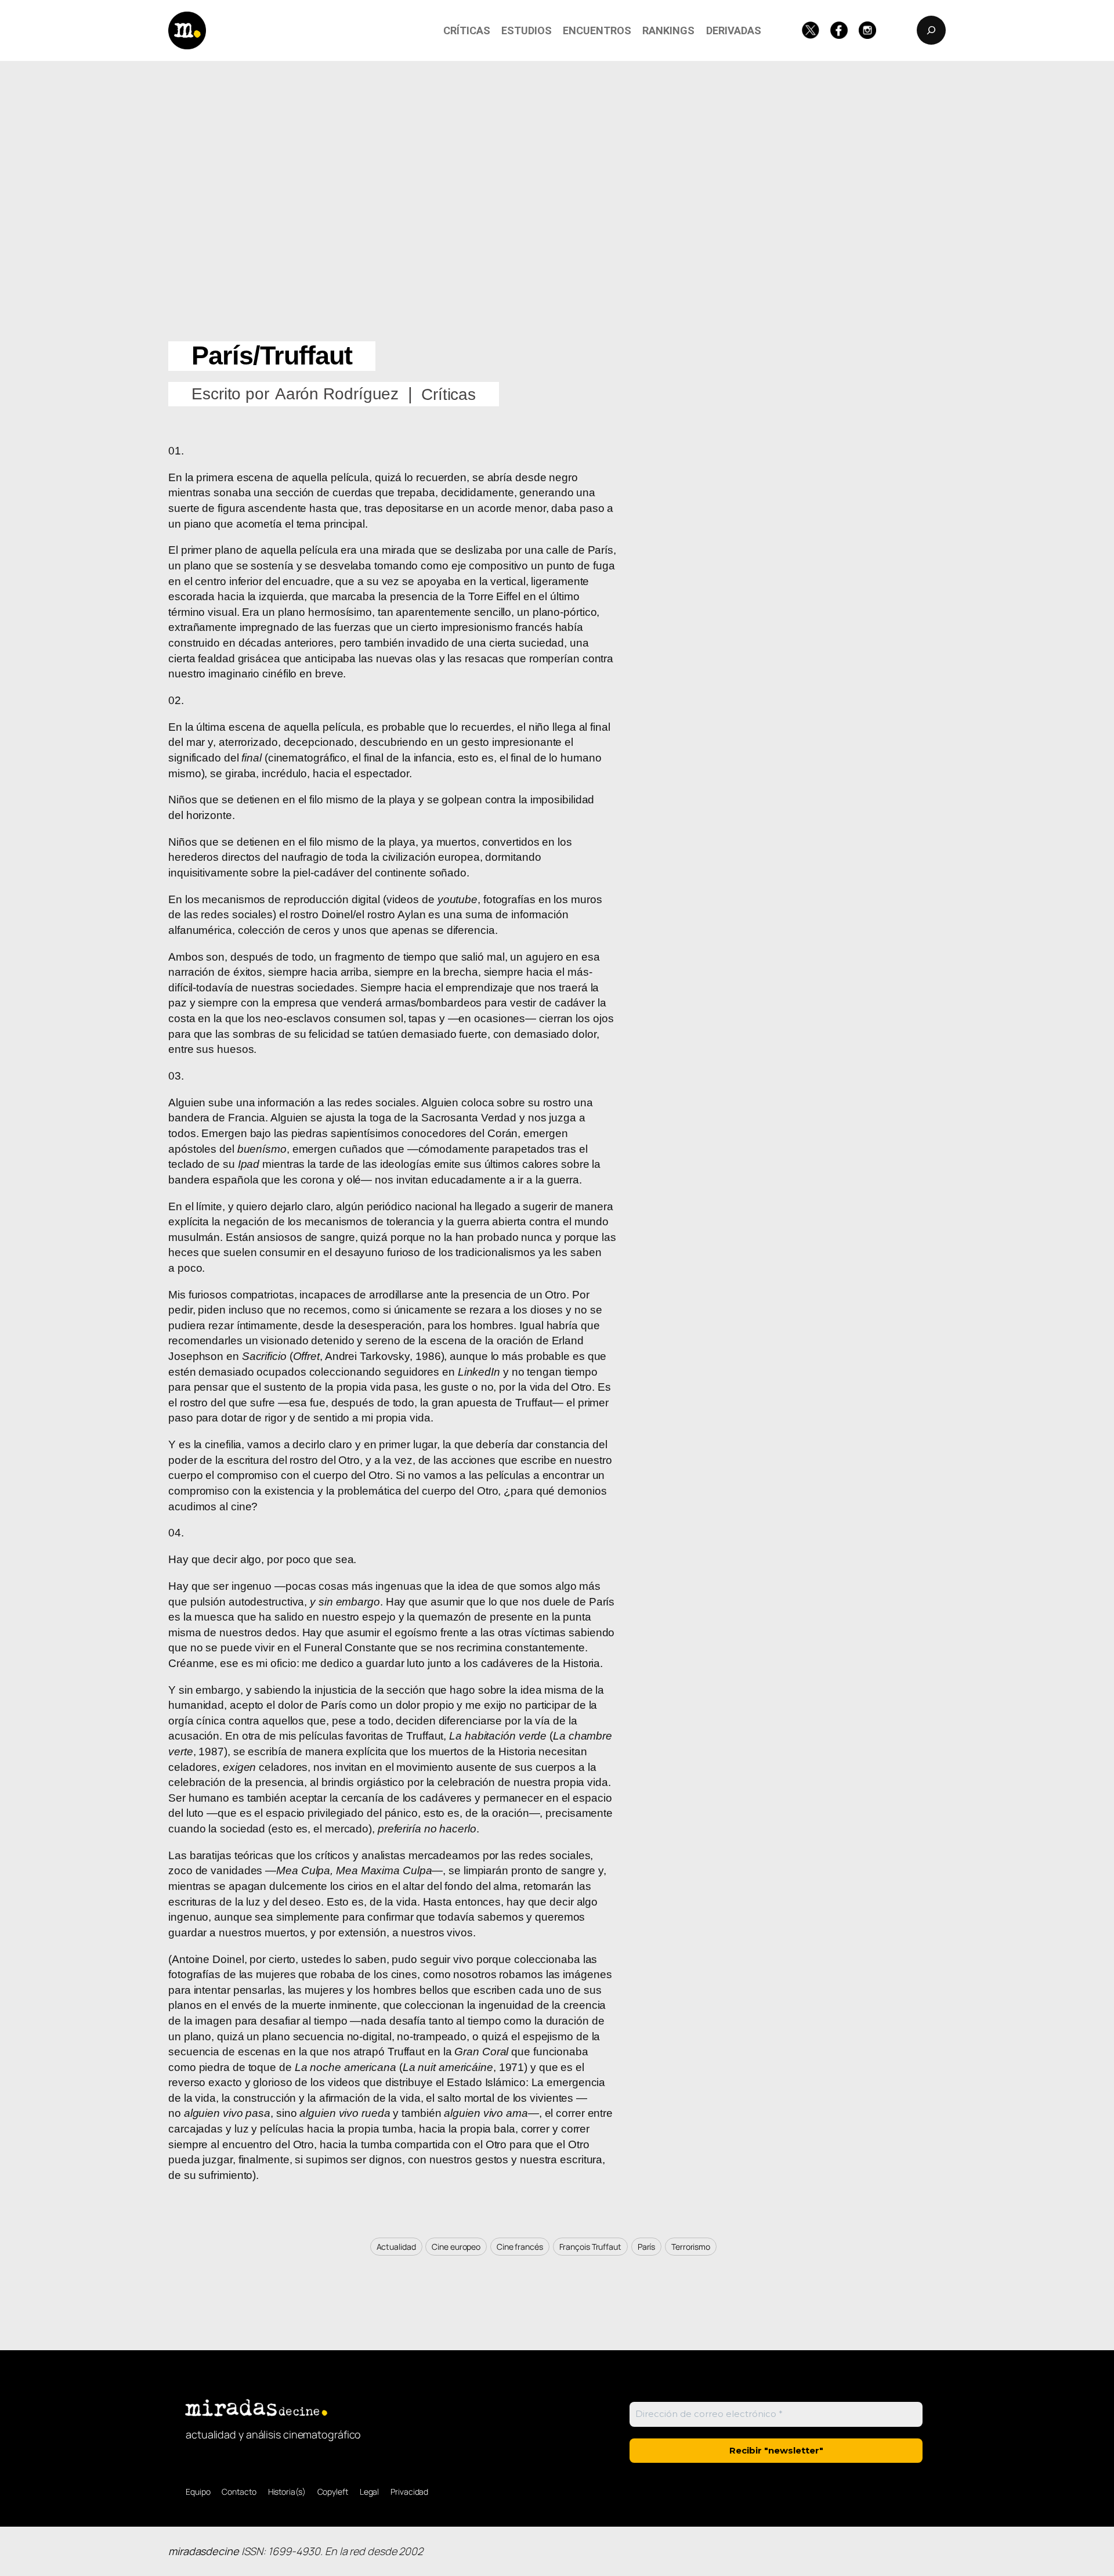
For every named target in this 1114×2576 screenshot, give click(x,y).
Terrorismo (691, 2247)
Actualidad (396, 2247)
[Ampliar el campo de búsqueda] (931, 30)
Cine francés (520, 2247)
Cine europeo (456, 2247)
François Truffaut (590, 2247)
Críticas (449, 394)
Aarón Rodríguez (337, 394)
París (647, 2247)
